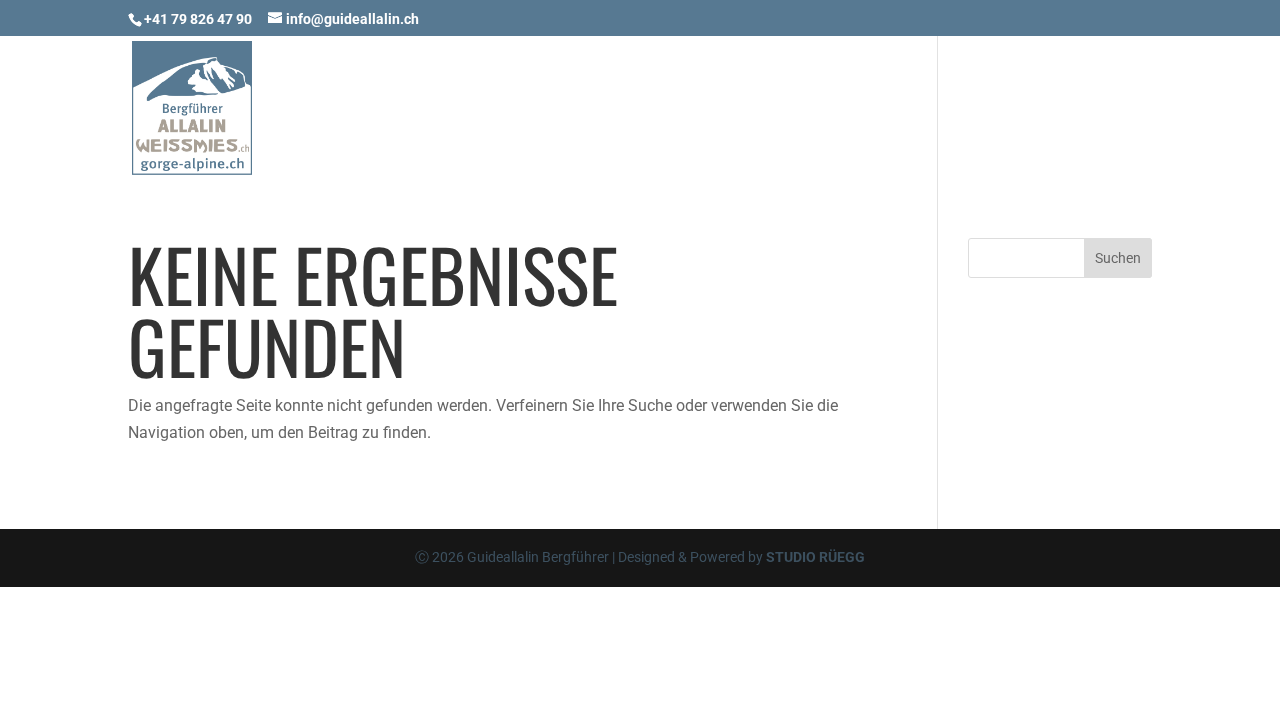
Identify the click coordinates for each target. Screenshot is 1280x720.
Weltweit (883, 113)
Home (587, 113)
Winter (777, 113)
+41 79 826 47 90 (198, 19)
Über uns (999, 113)
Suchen (1118, 258)
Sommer (678, 113)
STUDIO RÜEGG (815, 557)
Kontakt (1111, 113)
